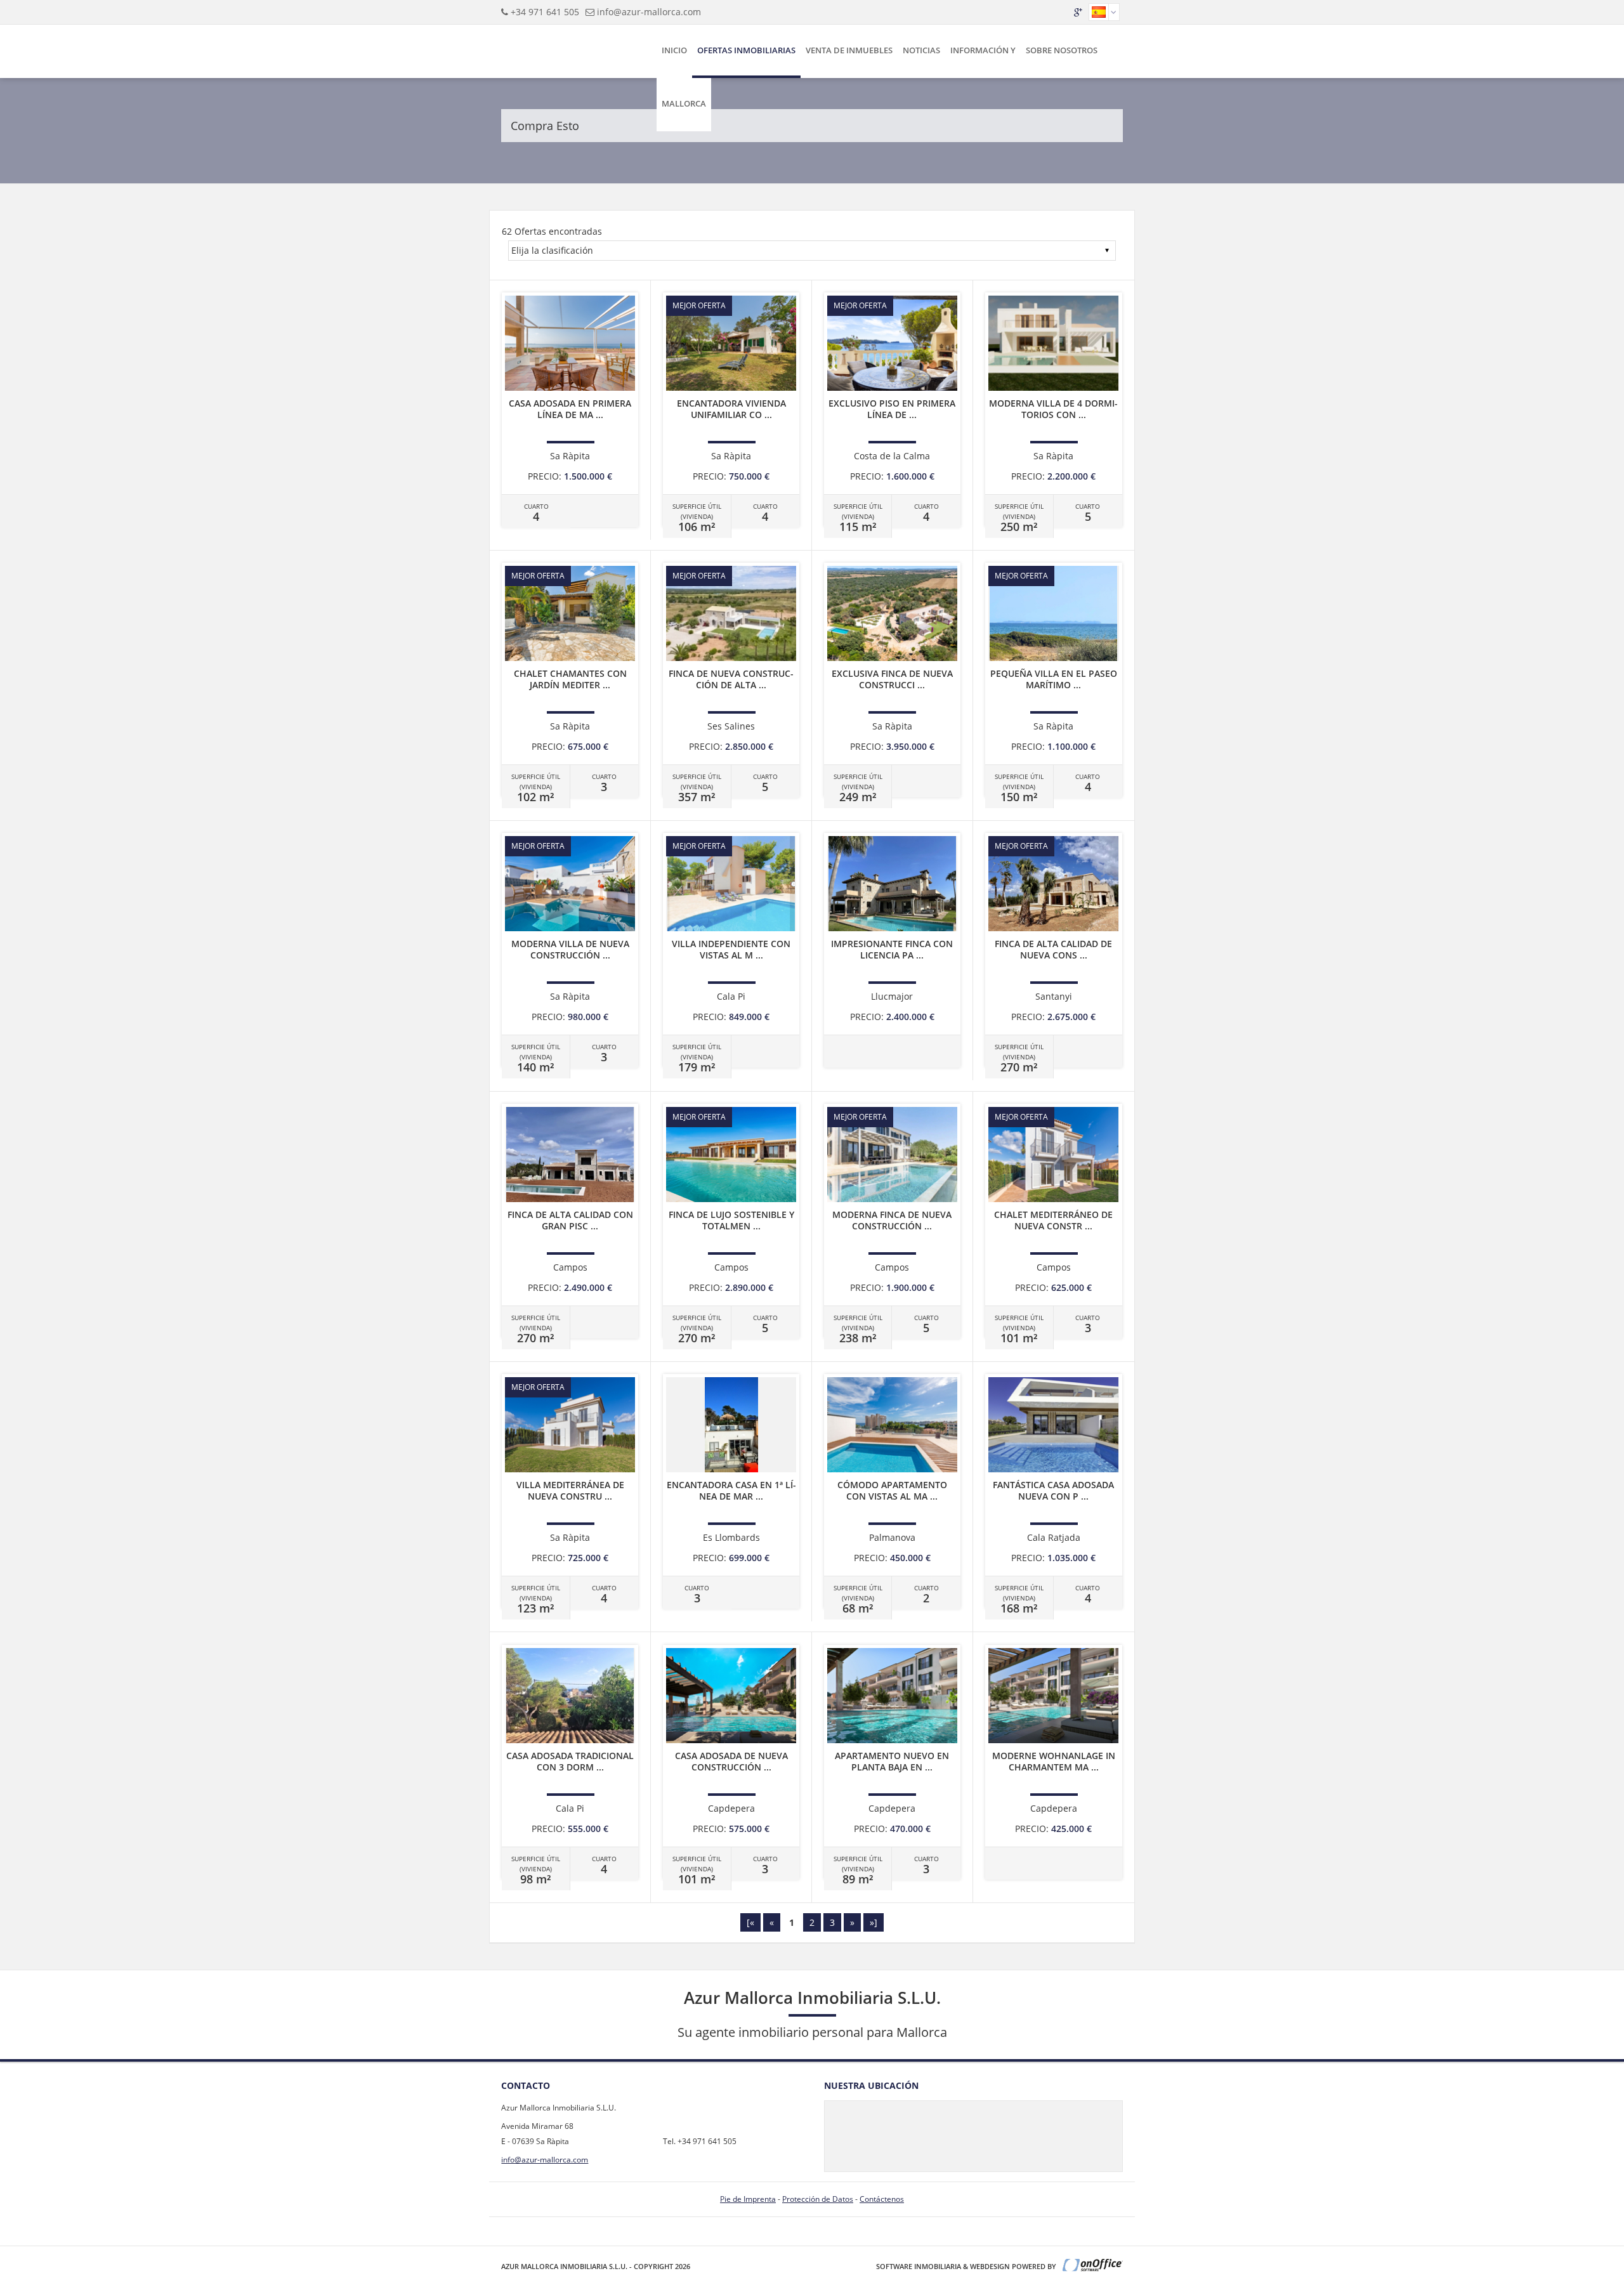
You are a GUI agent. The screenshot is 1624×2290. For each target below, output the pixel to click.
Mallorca (684, 103)
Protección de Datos (818, 2199)
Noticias (921, 50)
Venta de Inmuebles (849, 50)
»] (874, 1922)
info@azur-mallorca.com (649, 12)
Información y (983, 50)
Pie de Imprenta (748, 2199)
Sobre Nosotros (1062, 50)
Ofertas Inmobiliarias (746, 50)
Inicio (674, 50)
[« (750, 1922)
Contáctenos (882, 2199)
